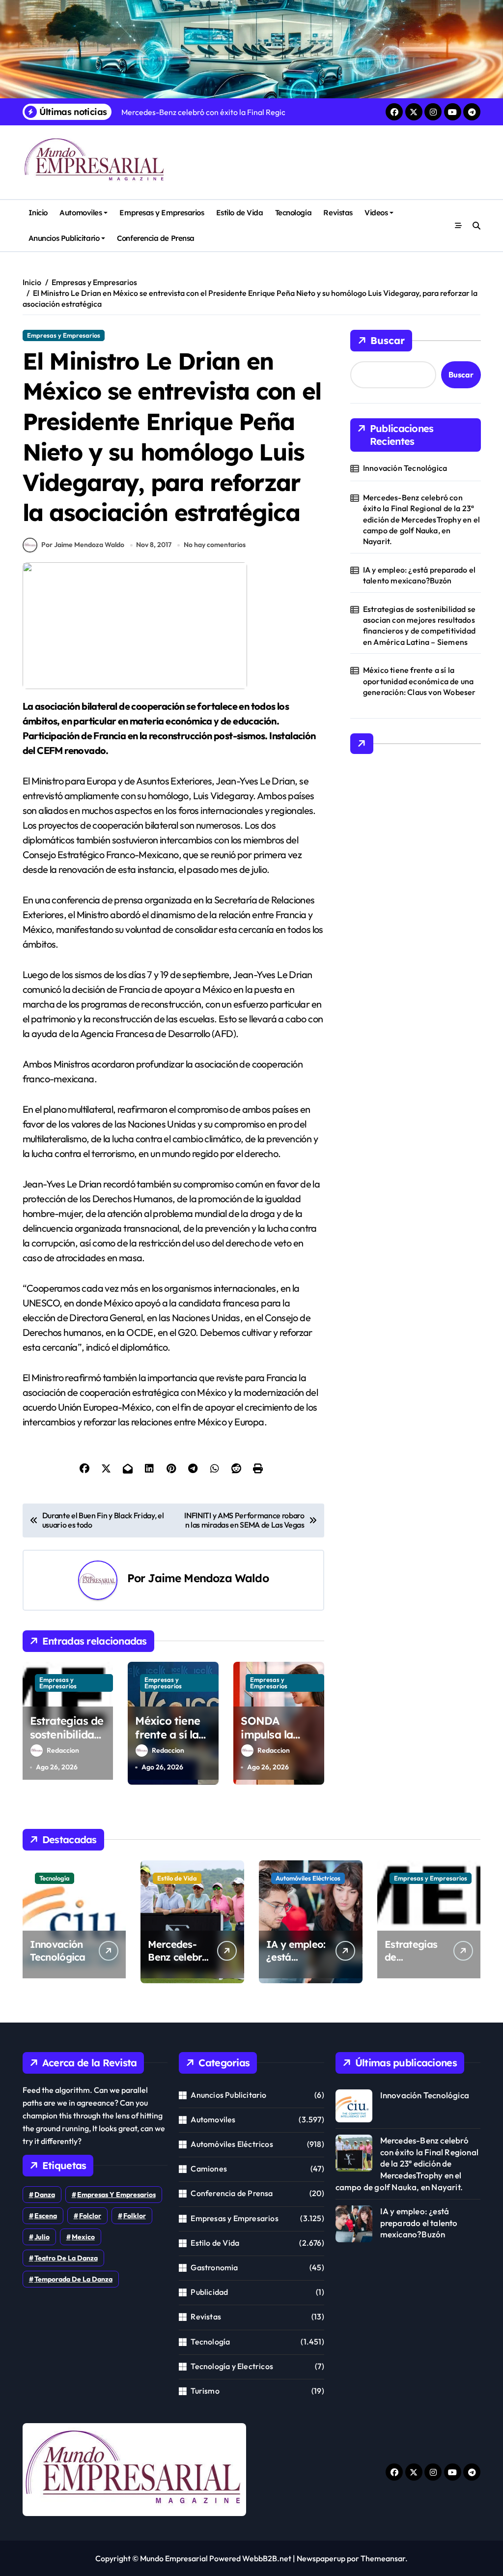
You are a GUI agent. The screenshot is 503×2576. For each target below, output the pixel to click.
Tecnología (293, 213)
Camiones (209, 2169)
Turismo (205, 2391)
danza (45, 2195)
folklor (135, 2216)
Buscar (388, 340)
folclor (90, 2216)
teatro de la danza (66, 2258)
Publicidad (209, 2292)
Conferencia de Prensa (155, 238)
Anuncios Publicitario (64, 238)
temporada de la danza (73, 2279)
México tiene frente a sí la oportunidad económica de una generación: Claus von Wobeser (419, 681)
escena (46, 2216)
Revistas (338, 213)
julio (42, 2237)
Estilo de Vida (240, 213)
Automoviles (81, 213)
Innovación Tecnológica (405, 468)
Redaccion (63, 1750)
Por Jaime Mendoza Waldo (83, 545)
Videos (376, 213)
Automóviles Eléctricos (308, 1878)
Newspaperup (321, 2558)
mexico (83, 2237)
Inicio (38, 213)
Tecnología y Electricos (232, 2366)
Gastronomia (214, 2267)
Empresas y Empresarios (162, 213)
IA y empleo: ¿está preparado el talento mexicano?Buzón (419, 575)
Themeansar (383, 2558)
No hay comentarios (215, 545)
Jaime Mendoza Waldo (208, 1578)
